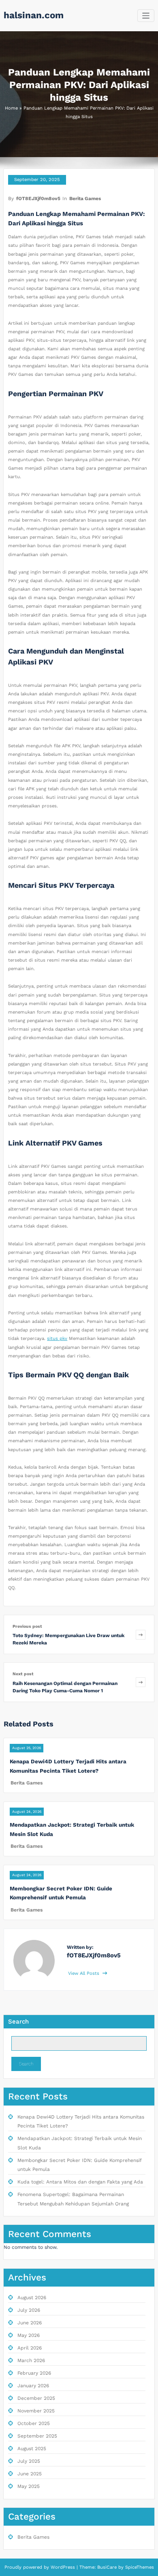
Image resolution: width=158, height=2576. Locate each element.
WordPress (63, 2567)
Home (11, 108)
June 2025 (30, 2474)
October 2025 (34, 2423)
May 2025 (29, 2486)
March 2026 (31, 2360)
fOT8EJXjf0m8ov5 (38, 198)
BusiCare (108, 2567)
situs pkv (57, 1339)
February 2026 (34, 2373)
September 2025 (37, 2436)
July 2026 (29, 2310)
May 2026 (29, 2335)
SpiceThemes (139, 2567)
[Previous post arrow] (141, 1634)
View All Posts (84, 1973)
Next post (23, 1674)
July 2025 (29, 2461)
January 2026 (33, 2386)
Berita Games (85, 198)
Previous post (27, 1626)
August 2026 (32, 2298)
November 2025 (36, 2411)
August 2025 (32, 2449)
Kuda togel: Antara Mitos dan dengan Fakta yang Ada (80, 2182)
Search (18, 2022)
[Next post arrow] (141, 1682)
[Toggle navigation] (146, 16)
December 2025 (36, 2398)
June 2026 (30, 2323)
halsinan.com (34, 15)
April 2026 (30, 2348)
